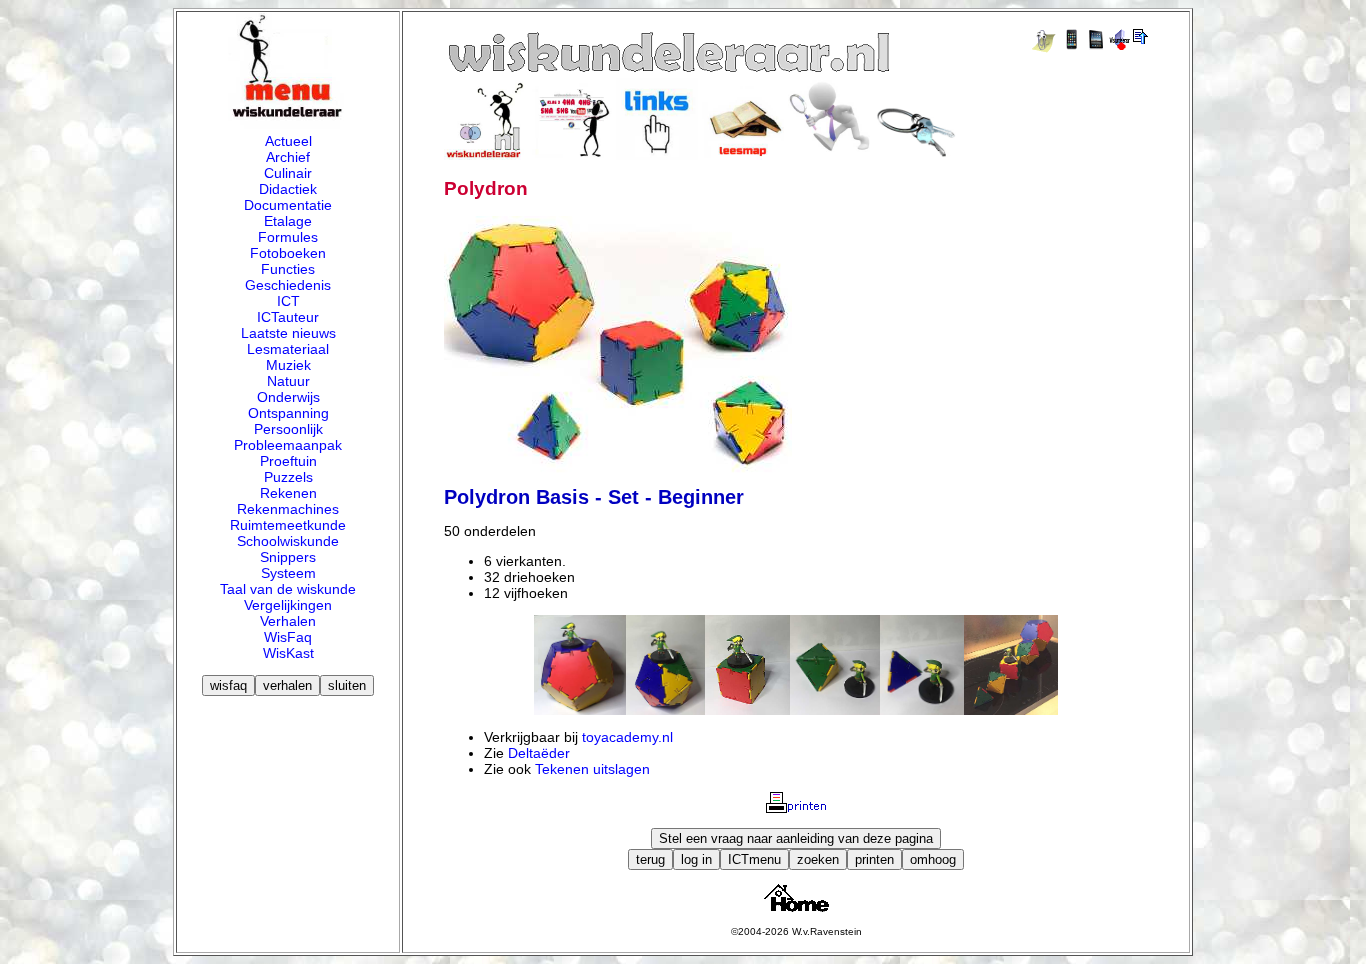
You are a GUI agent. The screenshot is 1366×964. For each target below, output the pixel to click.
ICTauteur (288, 317)
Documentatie (288, 205)
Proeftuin (288, 461)
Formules (288, 237)
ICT (288, 301)
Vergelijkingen (288, 605)
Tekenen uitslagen (592, 769)
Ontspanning (288, 413)
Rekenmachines (288, 509)
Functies (288, 269)
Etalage (288, 221)
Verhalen (288, 621)
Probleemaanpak (288, 445)
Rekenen (288, 493)
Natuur (288, 381)
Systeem (288, 573)
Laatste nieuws (288, 333)
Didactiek (288, 189)
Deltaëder (539, 753)
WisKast (288, 653)
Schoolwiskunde (288, 541)
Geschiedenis (288, 285)
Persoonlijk (288, 429)
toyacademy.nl (627, 737)
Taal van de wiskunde (288, 589)
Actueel (288, 141)
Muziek (288, 365)
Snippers (288, 557)
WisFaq (288, 637)
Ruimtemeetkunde (288, 525)
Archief (288, 157)
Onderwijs (288, 397)
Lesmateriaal (288, 349)
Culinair (288, 173)
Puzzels (288, 477)
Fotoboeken (288, 253)
